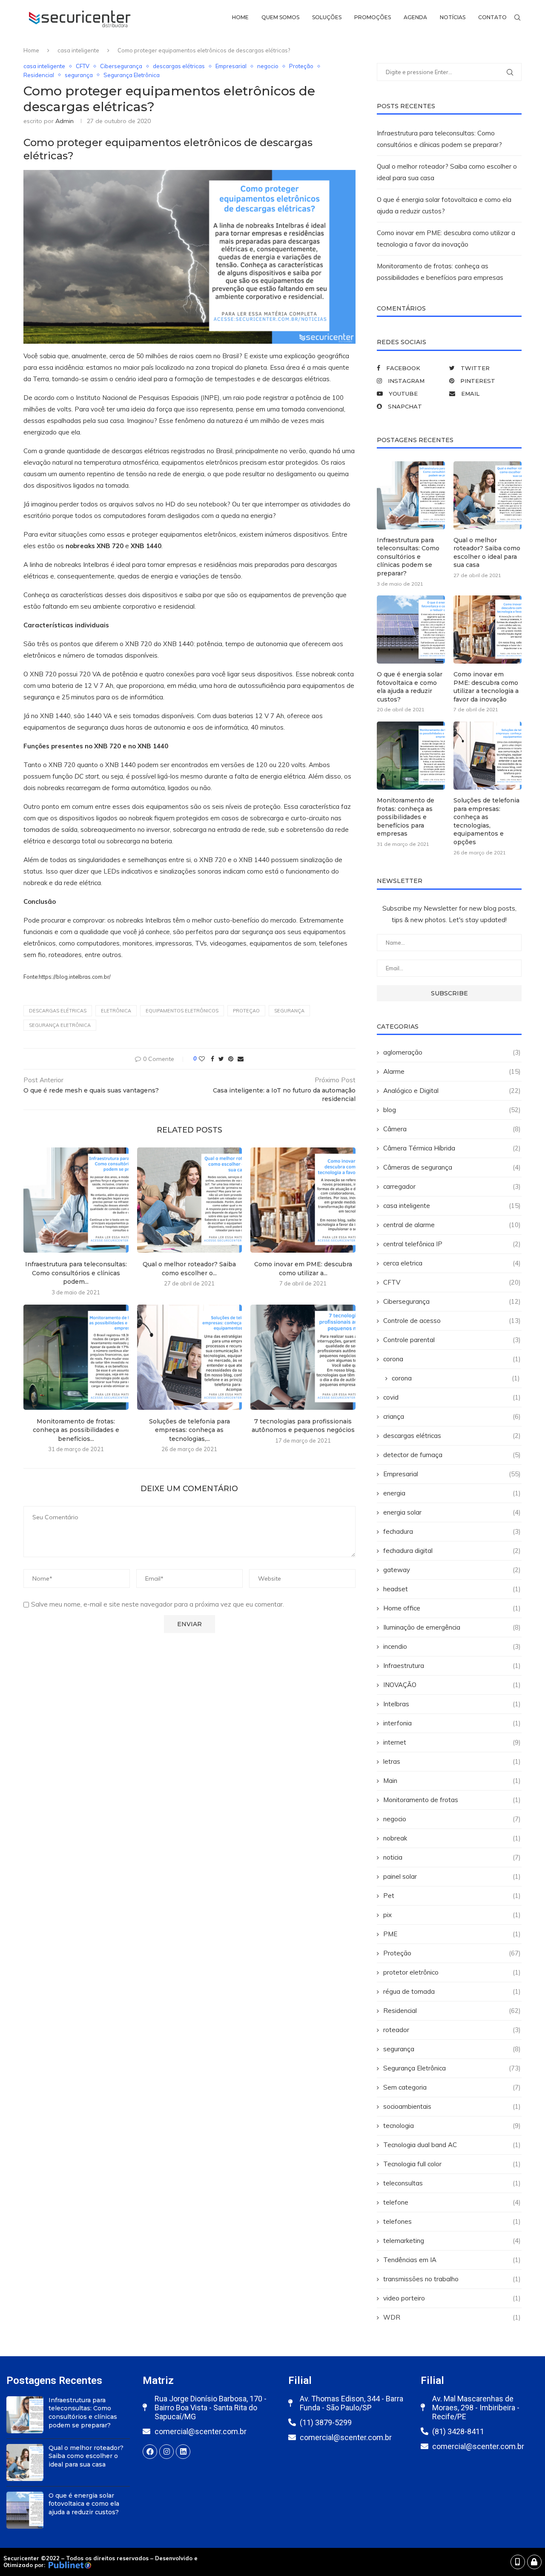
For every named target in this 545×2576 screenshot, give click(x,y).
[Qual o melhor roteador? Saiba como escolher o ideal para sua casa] (190, 1200)
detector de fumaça (452, 1455)
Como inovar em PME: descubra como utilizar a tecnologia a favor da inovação (486, 687)
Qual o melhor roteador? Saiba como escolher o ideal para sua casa (487, 553)
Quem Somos (280, 17)
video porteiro (452, 2298)
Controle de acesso (452, 1321)
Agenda (415, 17)
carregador (452, 1186)
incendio (452, 1646)
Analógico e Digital (452, 1091)
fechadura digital (452, 1551)
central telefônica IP (452, 1244)
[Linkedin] (183, 2452)
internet (452, 1742)
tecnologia (452, 2126)
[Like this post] (202, 1059)
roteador (452, 2030)
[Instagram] (166, 2452)
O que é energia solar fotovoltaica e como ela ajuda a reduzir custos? (410, 687)
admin (65, 121)
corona (452, 1359)
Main (452, 1781)
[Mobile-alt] (518, 2562)
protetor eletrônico (452, 1972)
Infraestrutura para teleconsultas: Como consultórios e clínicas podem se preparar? (408, 557)
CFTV (83, 66)
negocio (268, 66)
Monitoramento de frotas (452, 1800)
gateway (452, 1570)
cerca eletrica (452, 1263)
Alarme (452, 1071)
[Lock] (534, 2562)
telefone (452, 2202)
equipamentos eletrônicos (182, 1011)
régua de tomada (452, 1991)
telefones (452, 2221)
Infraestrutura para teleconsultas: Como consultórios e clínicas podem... (76, 1273)
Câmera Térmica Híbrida (452, 1148)
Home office (452, 1608)
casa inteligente (78, 50)
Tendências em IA (452, 2260)
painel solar (452, 1876)
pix (452, 1915)
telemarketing (452, 2241)
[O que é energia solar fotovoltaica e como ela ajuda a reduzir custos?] (411, 630)
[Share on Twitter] (221, 1059)
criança (452, 1416)
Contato (492, 17)
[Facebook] (150, 2452)
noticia (452, 1857)
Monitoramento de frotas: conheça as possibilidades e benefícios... (76, 1430)
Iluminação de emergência (452, 1627)
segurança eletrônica (60, 1025)
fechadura (452, 1531)
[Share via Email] (241, 1059)
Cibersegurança (121, 66)
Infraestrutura (452, 1666)
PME (452, 1934)
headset (452, 1589)
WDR (452, 2317)
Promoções (373, 17)
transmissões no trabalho (452, 2279)
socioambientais (452, 2106)
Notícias (453, 17)
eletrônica (116, 1011)
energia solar (452, 1512)
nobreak (452, 1838)
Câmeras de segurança (452, 1167)
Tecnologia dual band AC (452, 2145)
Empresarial (231, 66)
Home (240, 17)
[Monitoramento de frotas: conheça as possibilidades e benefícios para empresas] (76, 1357)
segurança (79, 75)
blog (452, 1110)
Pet (452, 1896)
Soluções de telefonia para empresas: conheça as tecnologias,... (189, 1430)
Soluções (327, 17)
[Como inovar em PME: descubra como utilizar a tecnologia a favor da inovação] (303, 1200)
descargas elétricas (179, 66)
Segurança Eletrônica (132, 75)
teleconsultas (452, 2183)
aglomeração (452, 1052)
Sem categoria (452, 2087)
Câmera (452, 1129)
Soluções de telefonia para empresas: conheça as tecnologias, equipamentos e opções (486, 821)
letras (452, 1761)
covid (452, 1397)
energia (452, 1493)
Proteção (301, 66)
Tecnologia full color (452, 2164)
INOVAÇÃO (452, 1685)
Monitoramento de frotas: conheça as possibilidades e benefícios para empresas (406, 817)
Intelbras (452, 1704)
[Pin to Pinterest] (231, 1059)
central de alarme (452, 1225)
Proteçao (246, 1011)
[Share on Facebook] (212, 1059)
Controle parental (452, 1340)
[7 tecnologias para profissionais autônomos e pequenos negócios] (303, 1357)
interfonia (452, 1723)
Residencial (39, 75)
